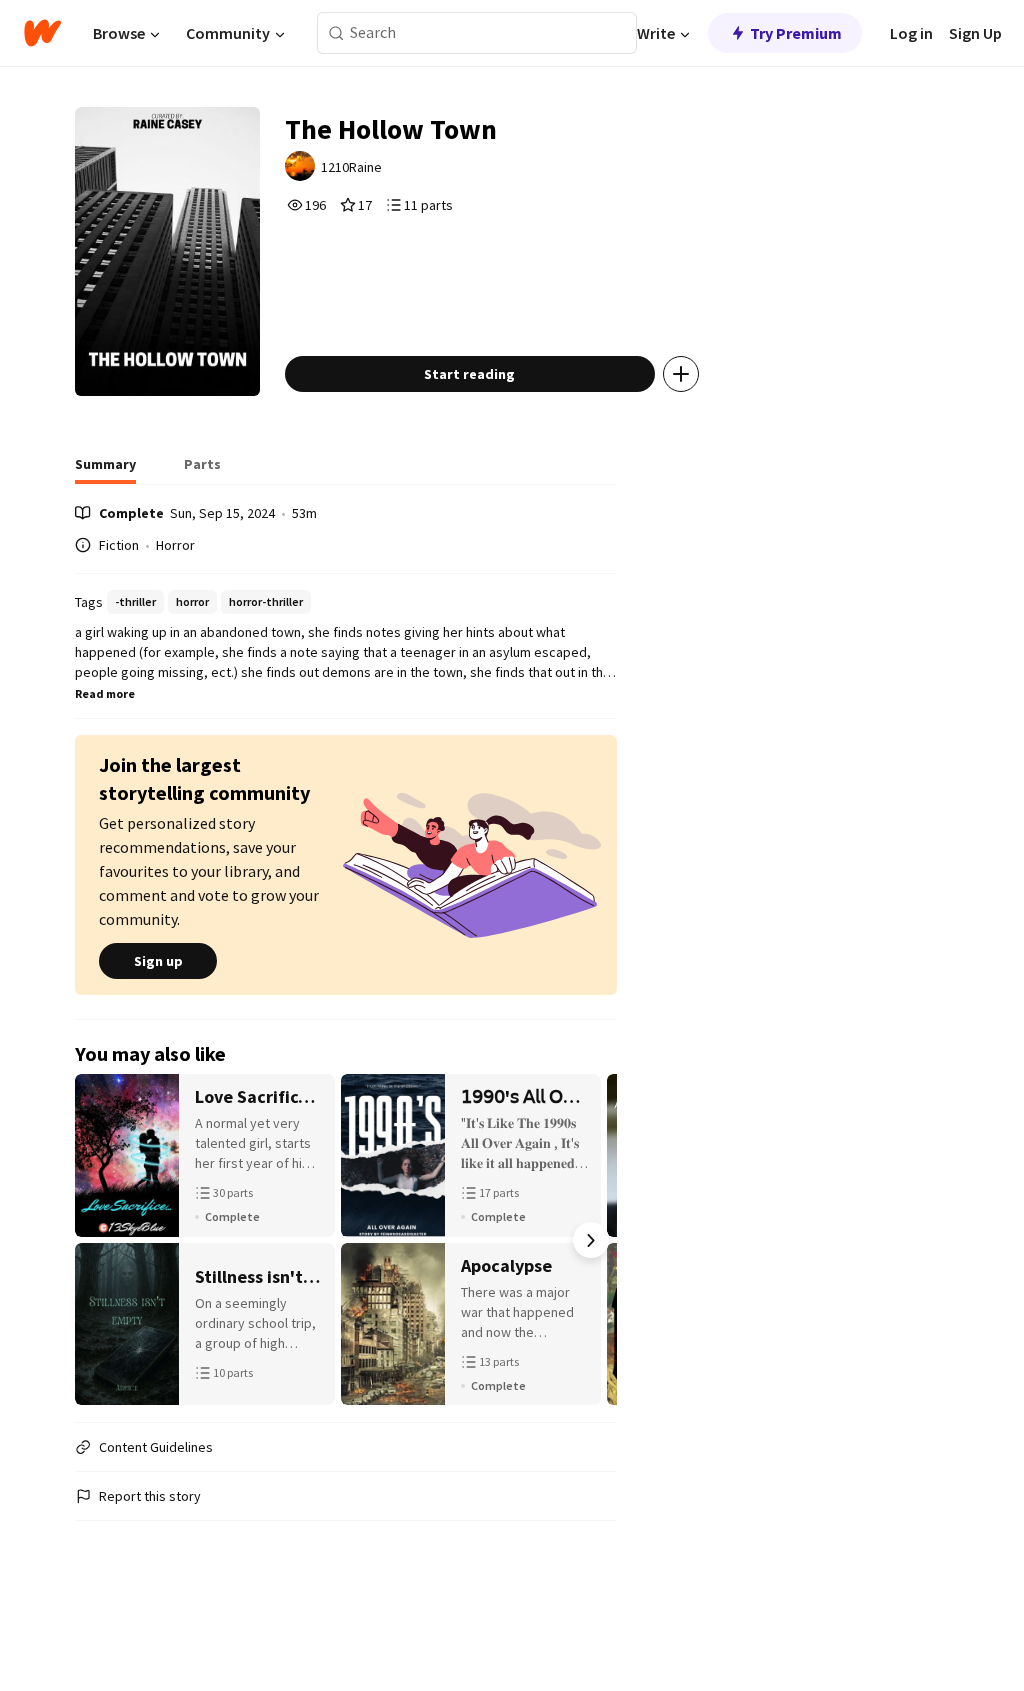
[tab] (105, 470)
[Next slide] (591, 1240)
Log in (911, 33)
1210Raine (351, 167)
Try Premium (796, 33)
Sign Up (975, 33)
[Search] (336, 33)
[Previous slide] (101, 1240)
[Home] (42, 33)
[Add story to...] (681, 374)
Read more (105, 693)
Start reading (469, 374)
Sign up (158, 961)
